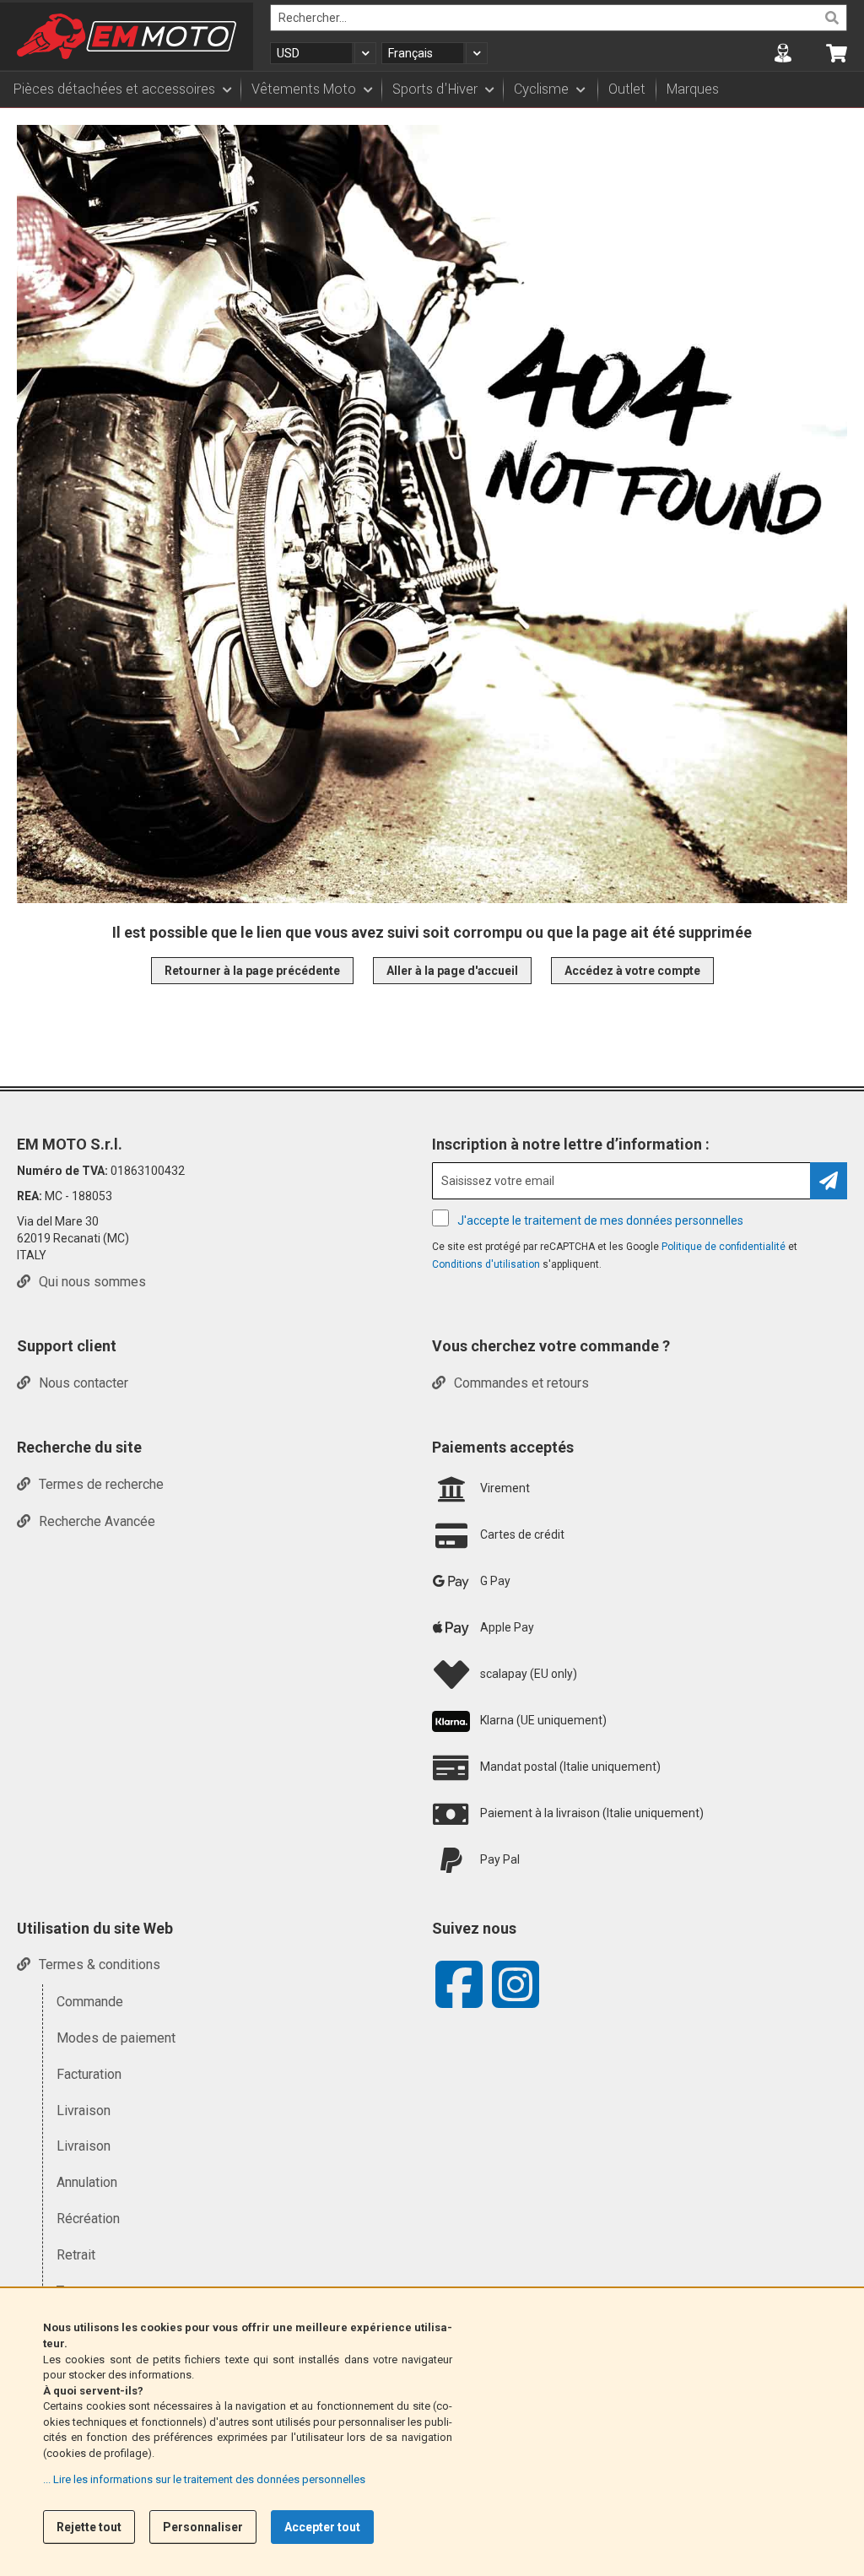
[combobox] (559, 18)
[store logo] (127, 36)
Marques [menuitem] (693, 89)
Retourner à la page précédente (252, 971)
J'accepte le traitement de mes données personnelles (600, 1220)
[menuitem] (122, 89)
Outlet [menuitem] (627, 89)
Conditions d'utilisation (487, 1264)
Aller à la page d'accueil (452, 971)
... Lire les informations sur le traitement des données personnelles (204, 2479)
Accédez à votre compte (632, 971)
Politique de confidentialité (725, 1247)
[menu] (432, 89)
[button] (323, 53)
